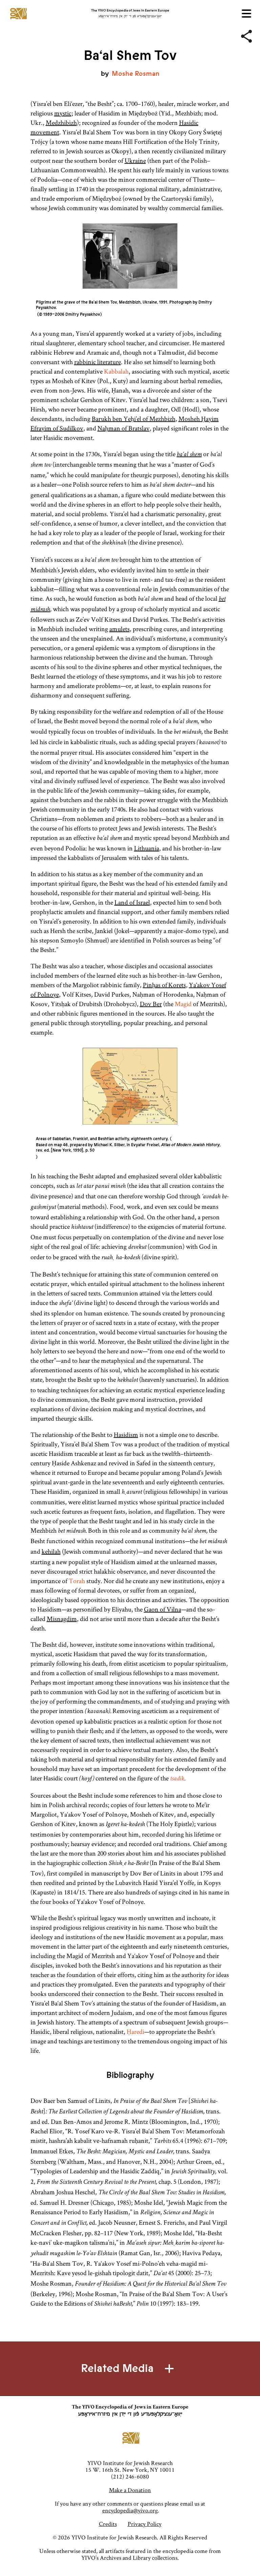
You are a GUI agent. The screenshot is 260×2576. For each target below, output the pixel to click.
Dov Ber (151, 1004)
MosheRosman (136, 74)
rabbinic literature (97, 362)
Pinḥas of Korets (164, 985)
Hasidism (126, 1435)
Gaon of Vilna (162, 1609)
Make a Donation (130, 2490)
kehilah (51, 1551)
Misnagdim (62, 1619)
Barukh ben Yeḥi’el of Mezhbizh (134, 419)
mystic (63, 113)
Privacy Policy (145, 2524)
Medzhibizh (61, 123)
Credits (108, 2524)
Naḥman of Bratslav (124, 428)
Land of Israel (132, 902)
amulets (120, 629)
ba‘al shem (189, 455)
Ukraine (135, 160)
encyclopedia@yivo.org (130, 2510)
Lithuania (147, 848)
